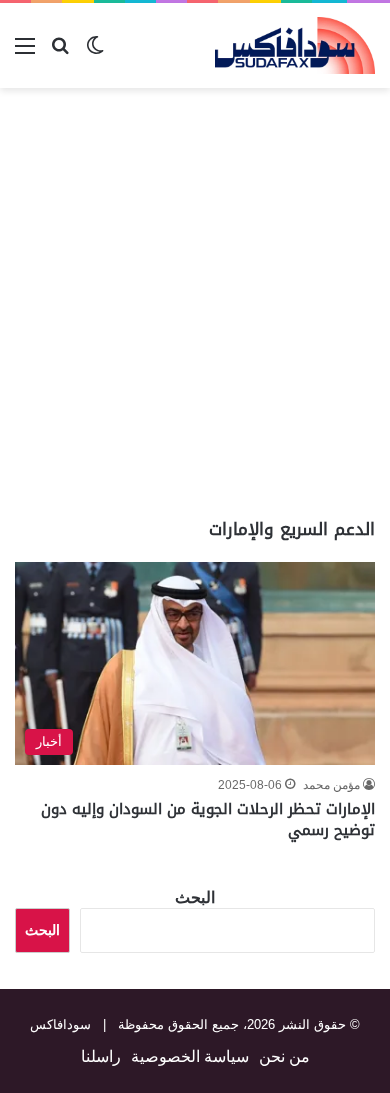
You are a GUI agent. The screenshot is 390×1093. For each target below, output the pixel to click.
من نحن (284, 1056)
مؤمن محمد (331, 785)
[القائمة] (25, 53)
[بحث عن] (60, 53)
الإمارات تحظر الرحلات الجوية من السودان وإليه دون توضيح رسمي (208, 819)
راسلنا (101, 1056)
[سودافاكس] (295, 45)
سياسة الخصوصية (190, 1056)
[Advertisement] (195, 303)
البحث (195, 897)
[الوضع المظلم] (95, 53)
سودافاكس (60, 1024)
